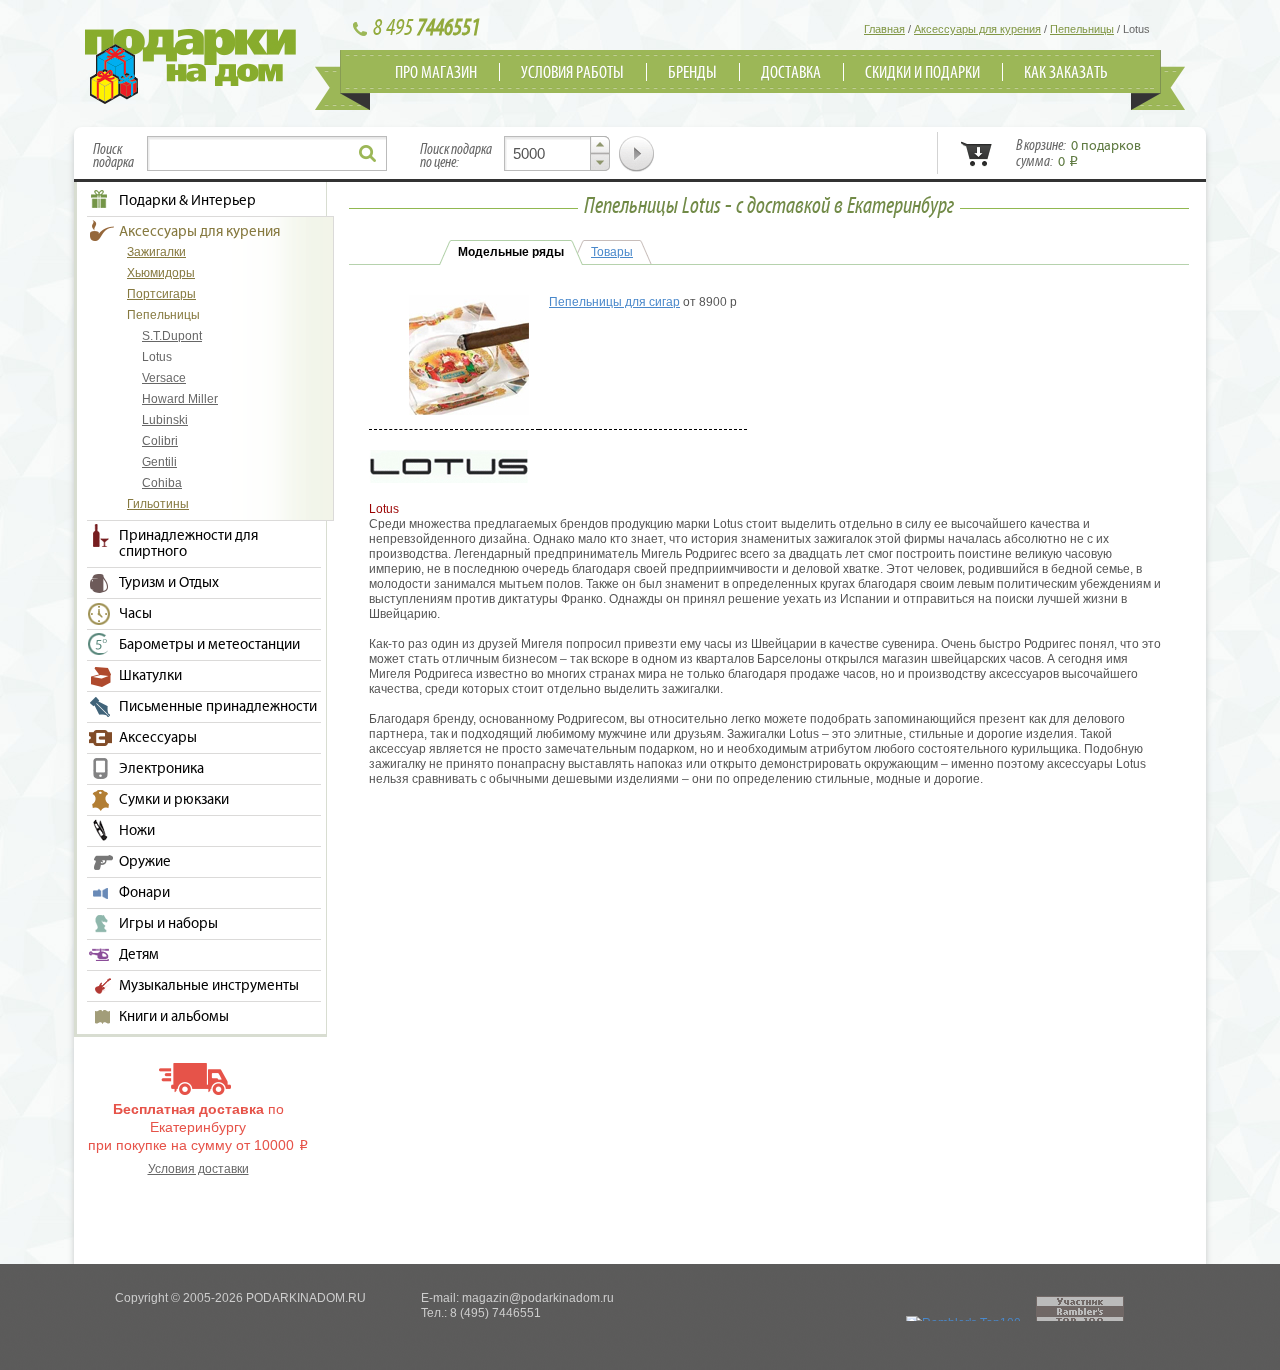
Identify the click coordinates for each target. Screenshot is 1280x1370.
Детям (139, 955)
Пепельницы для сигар (614, 302)
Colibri (160, 441)
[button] (600, 145)
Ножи (137, 831)
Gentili (159, 462)
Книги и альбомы (174, 1017)
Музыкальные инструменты (209, 986)
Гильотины (158, 504)
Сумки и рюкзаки (174, 800)
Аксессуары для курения (199, 232)
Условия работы (572, 73)
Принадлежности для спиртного (188, 544)
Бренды (692, 73)
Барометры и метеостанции (209, 645)
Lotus (157, 357)
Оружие (145, 862)
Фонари (144, 893)
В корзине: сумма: (1078, 154)
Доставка (791, 73)
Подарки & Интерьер (187, 201)
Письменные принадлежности (218, 707)
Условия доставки (198, 1169)
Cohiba (162, 483)
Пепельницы (163, 315)
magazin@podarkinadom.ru (538, 1298)
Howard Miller (180, 399)
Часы (135, 614)
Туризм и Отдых (169, 583)
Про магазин (436, 73)
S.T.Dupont (172, 336)
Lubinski (165, 420)
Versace (164, 378)
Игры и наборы (168, 924)
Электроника (161, 769)
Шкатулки (150, 676)
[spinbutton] (557, 153)
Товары (612, 252)
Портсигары (161, 294)
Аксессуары (158, 738)
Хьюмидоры (161, 273)
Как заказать (1066, 73)
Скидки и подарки (922, 73)
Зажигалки (156, 252)
